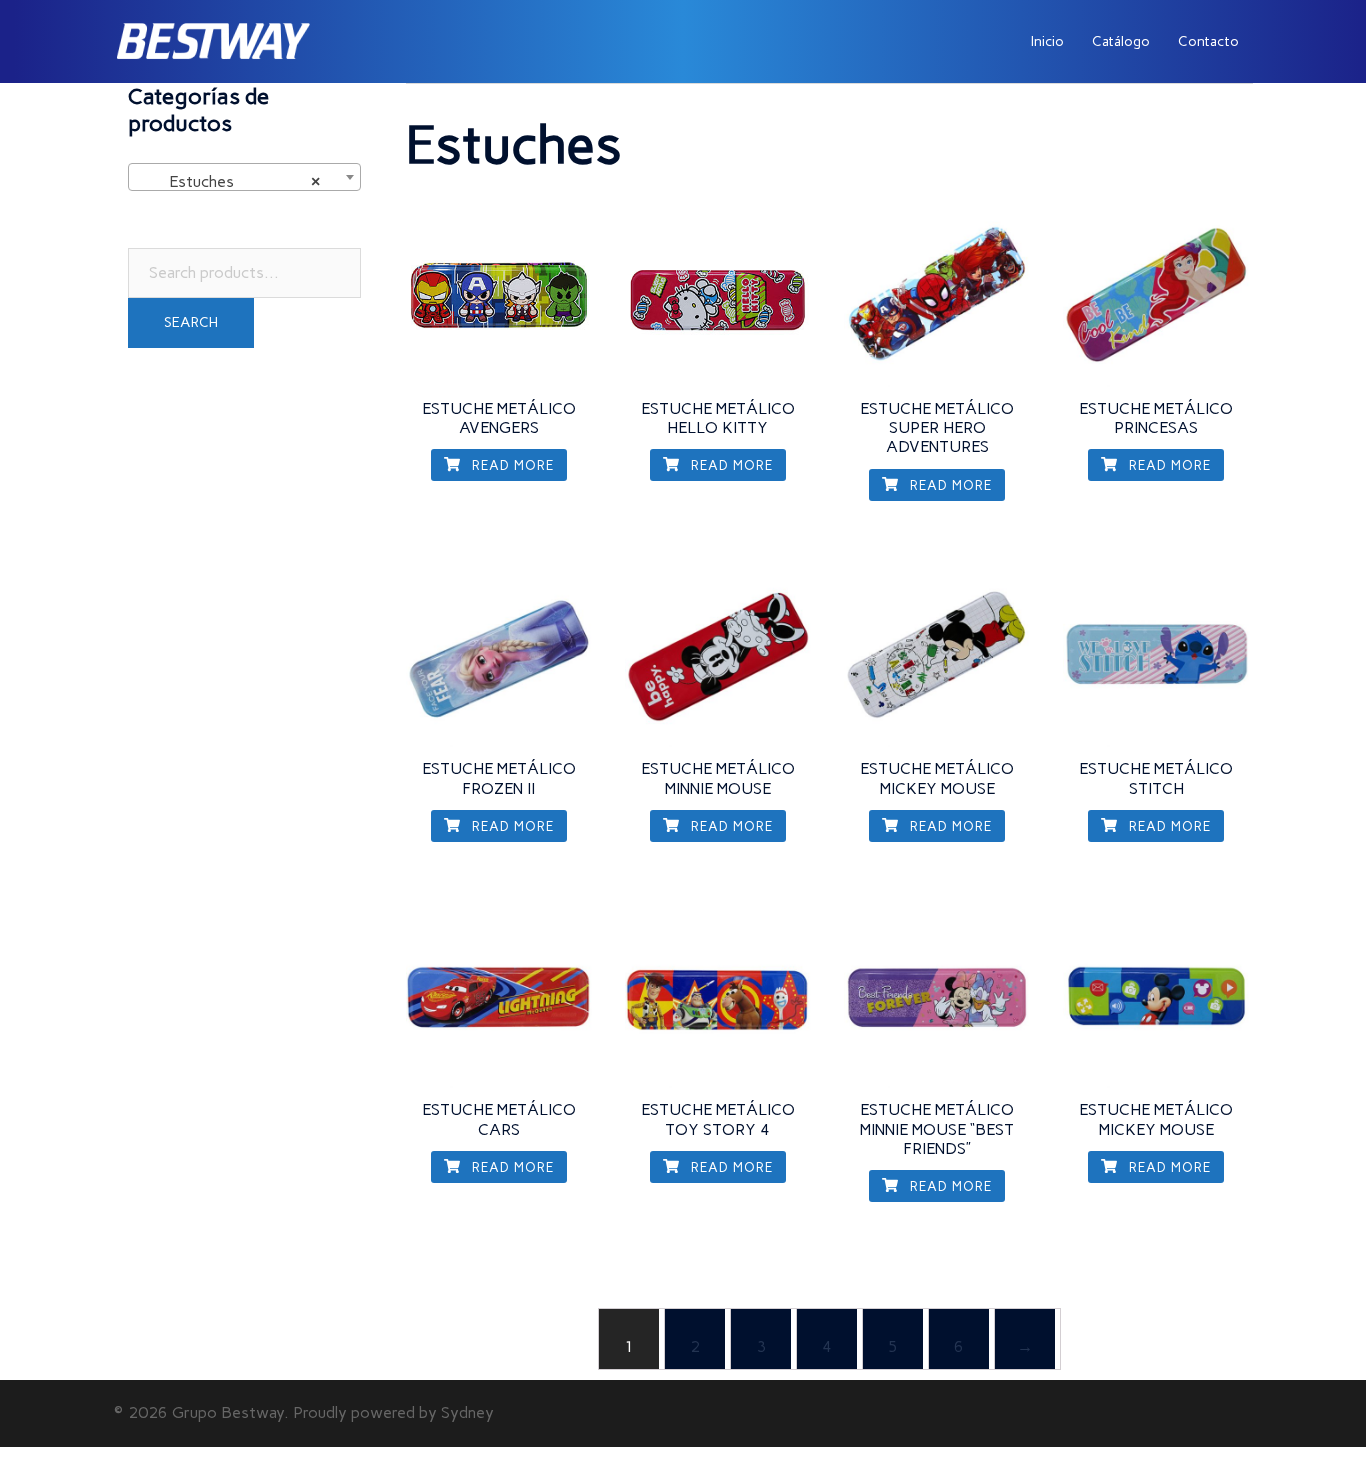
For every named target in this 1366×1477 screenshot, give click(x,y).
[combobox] (244, 177)
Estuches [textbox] (238, 181)
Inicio (1047, 41)
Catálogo (1121, 41)
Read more (511, 465)
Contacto (1208, 41)
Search (191, 322)
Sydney (467, 1412)
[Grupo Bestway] (213, 40)
